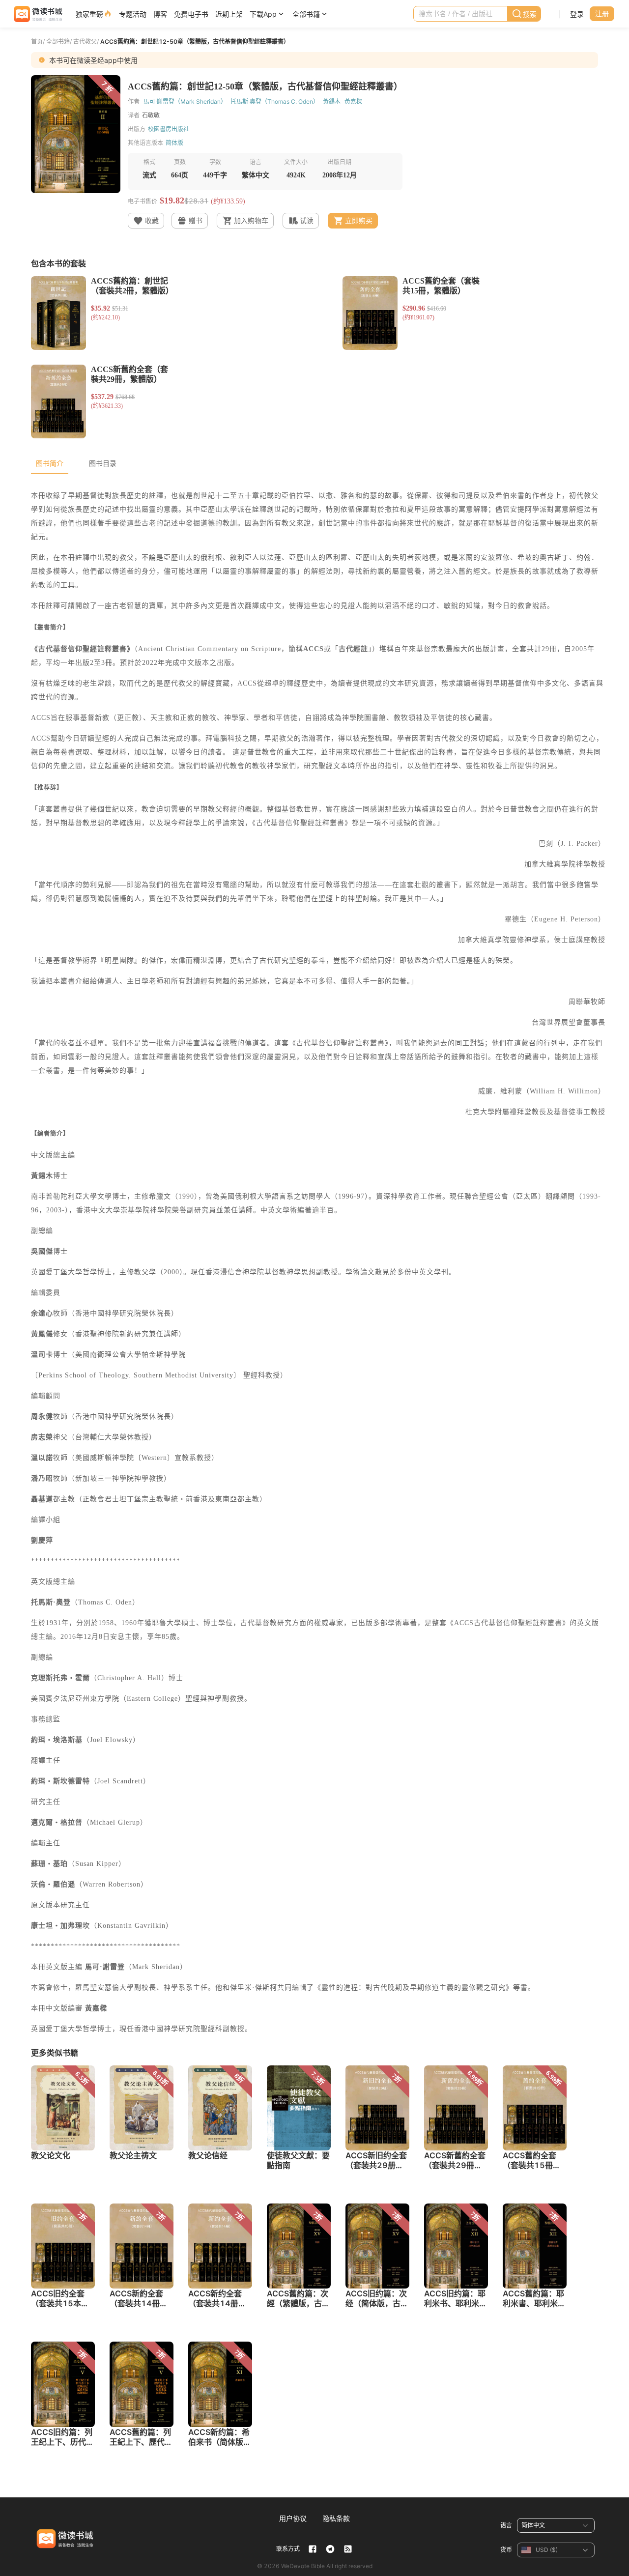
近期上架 (229, 14)
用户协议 (293, 2518)
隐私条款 (336, 2518)
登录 (577, 14)
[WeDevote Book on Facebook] (313, 2549)
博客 (160, 14)
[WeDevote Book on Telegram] (330, 2549)
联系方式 (288, 2549)
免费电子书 (191, 14)
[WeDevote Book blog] (348, 2549)
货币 (506, 2550)
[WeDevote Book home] (37, 14)
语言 (506, 2525)
